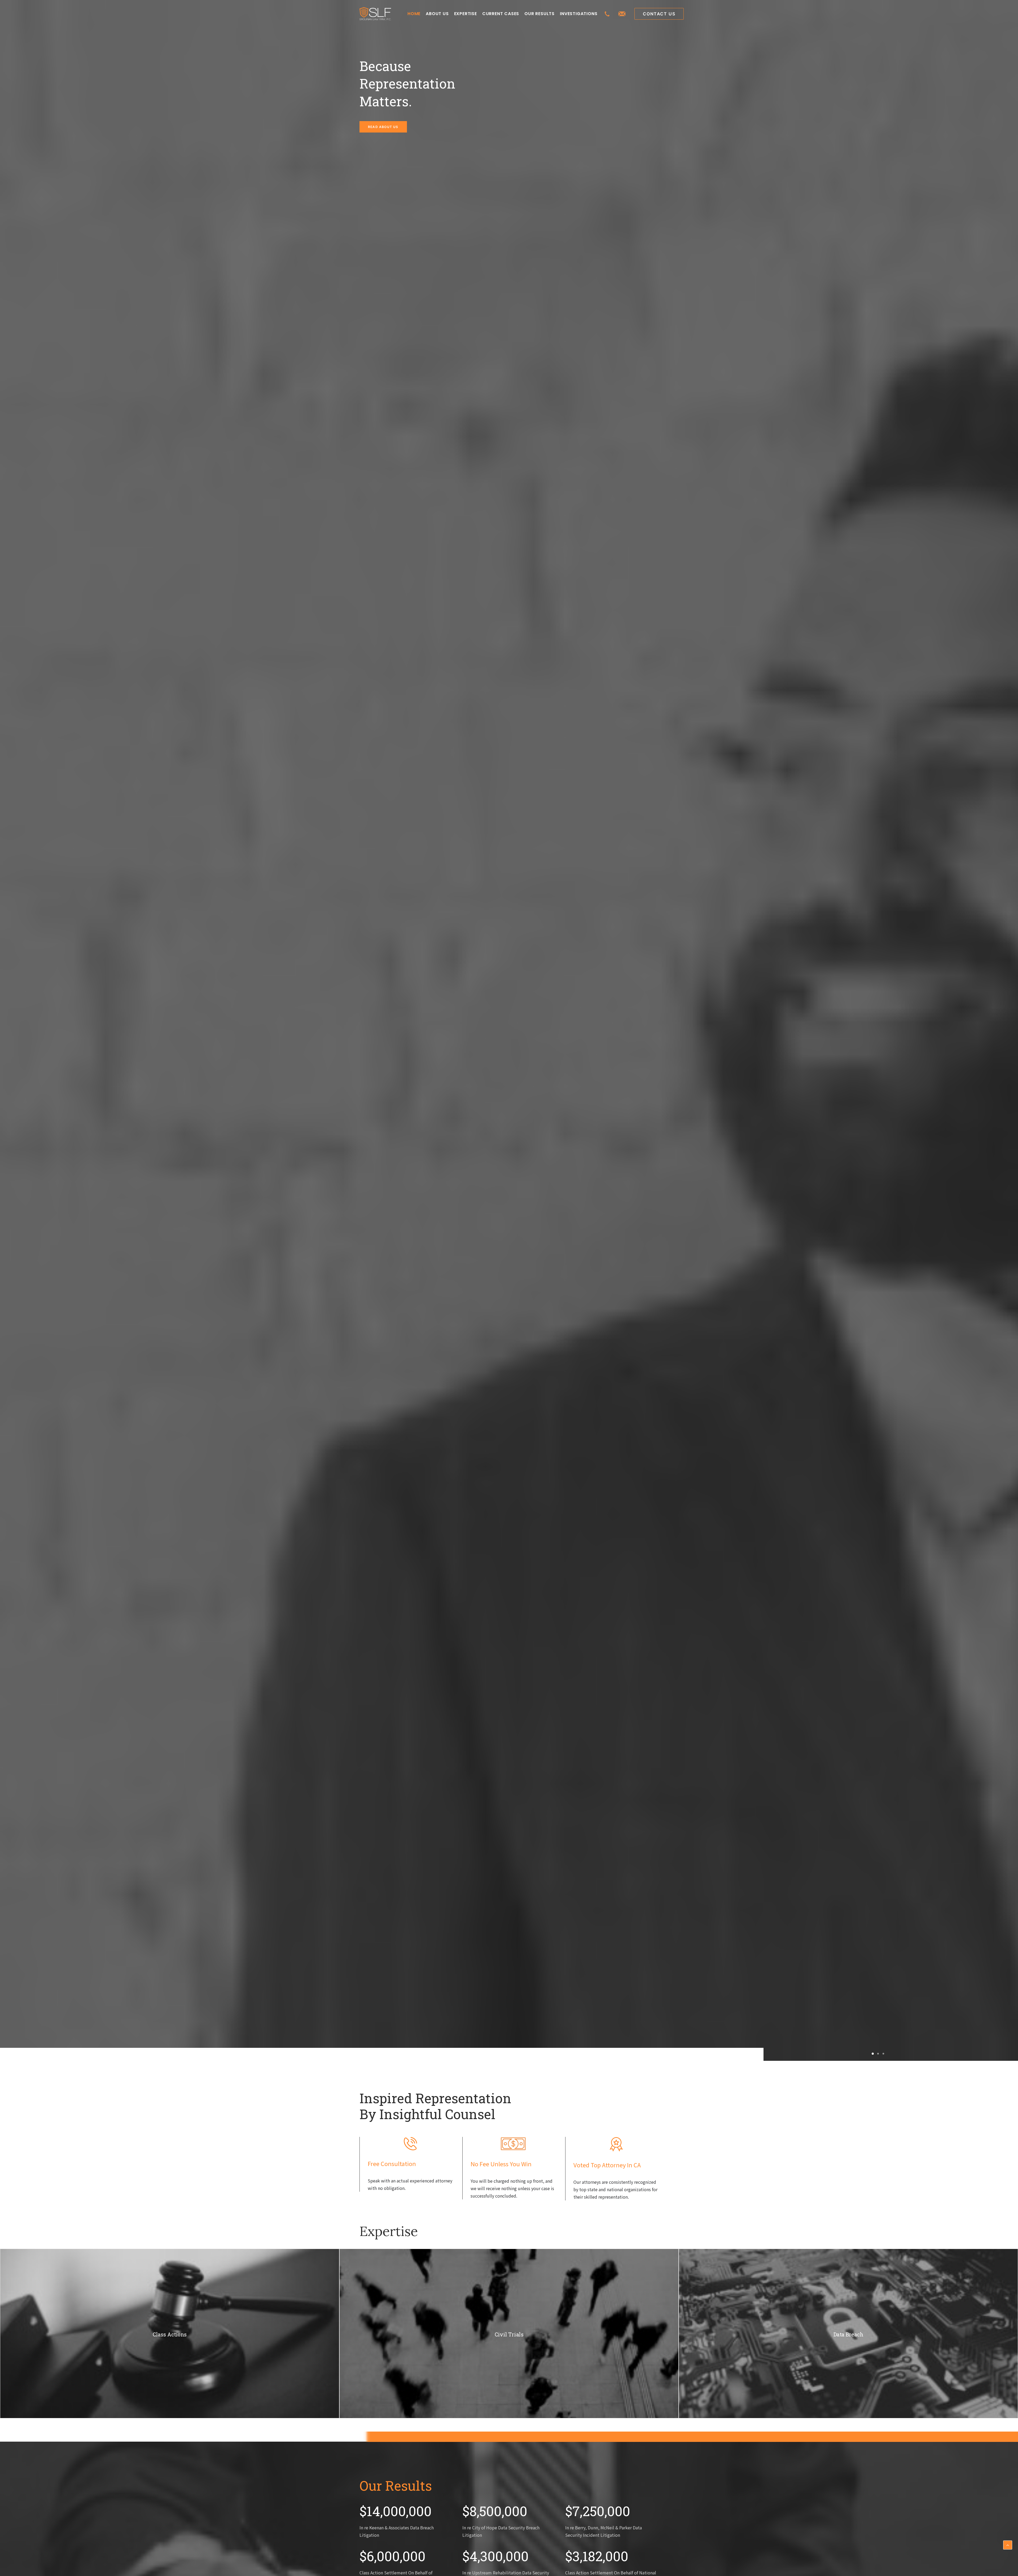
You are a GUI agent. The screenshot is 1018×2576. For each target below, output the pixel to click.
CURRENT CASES (501, 14)
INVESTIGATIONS (579, 14)
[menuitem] (414, 14)
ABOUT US (437, 14)
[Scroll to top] (1008, 2544)
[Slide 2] (878, 2054)
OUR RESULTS (539, 14)
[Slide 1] (873, 2054)
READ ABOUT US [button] (383, 127)
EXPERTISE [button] (466, 14)
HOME (414, 14)
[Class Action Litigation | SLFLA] (375, 14)
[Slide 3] (883, 2054)
